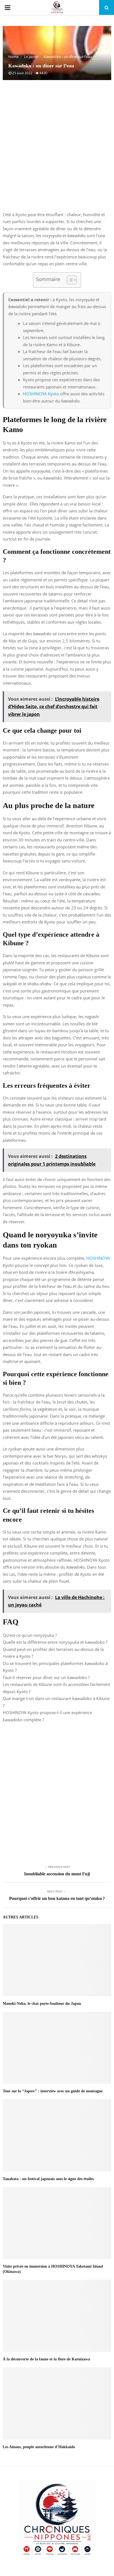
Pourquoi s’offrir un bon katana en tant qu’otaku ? (57, 1898)
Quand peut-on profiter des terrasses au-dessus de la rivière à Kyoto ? (53, 1653)
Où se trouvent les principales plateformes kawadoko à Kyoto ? (55, 1667)
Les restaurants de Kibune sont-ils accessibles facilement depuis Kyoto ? (56, 1688)
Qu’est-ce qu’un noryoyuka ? (30, 1635)
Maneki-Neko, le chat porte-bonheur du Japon (42, 2004)
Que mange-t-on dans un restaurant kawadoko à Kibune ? (56, 1702)
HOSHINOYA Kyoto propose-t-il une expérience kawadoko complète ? (47, 1716)
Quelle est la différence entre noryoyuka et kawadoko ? (55, 1642)
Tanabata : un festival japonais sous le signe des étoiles (48, 2179)
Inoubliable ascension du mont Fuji (57, 1874)
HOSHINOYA (98, 1258)
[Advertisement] (57, 149)
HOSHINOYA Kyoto (41, 394)
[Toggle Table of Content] (69, 280)
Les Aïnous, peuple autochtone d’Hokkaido (39, 2447)
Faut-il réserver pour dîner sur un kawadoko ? (46, 1677)
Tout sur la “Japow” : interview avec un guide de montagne (53, 2091)
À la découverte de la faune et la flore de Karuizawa (46, 2359)
